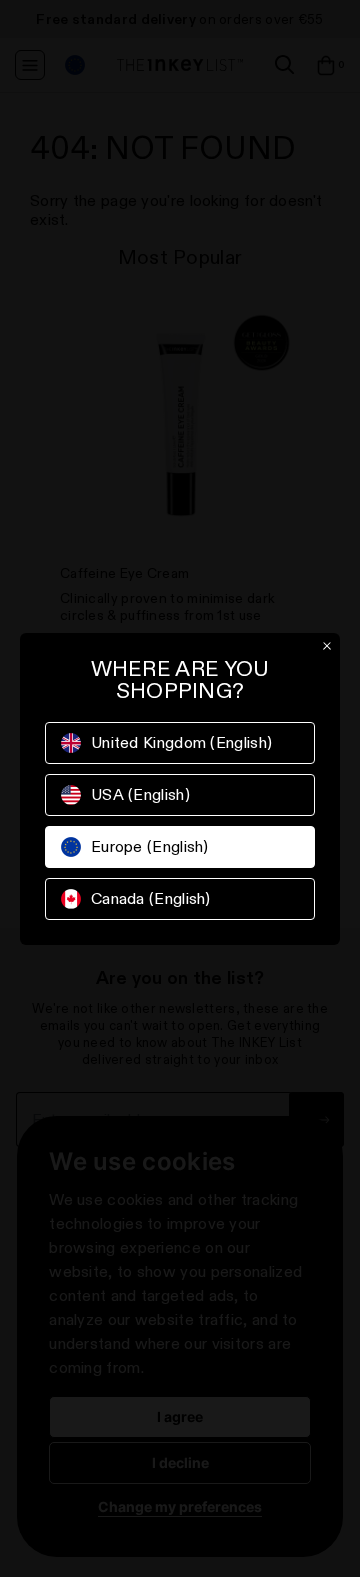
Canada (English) (151, 898)
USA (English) (140, 794)
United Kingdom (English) (181, 742)
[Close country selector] (327, 646)
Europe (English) (150, 846)
